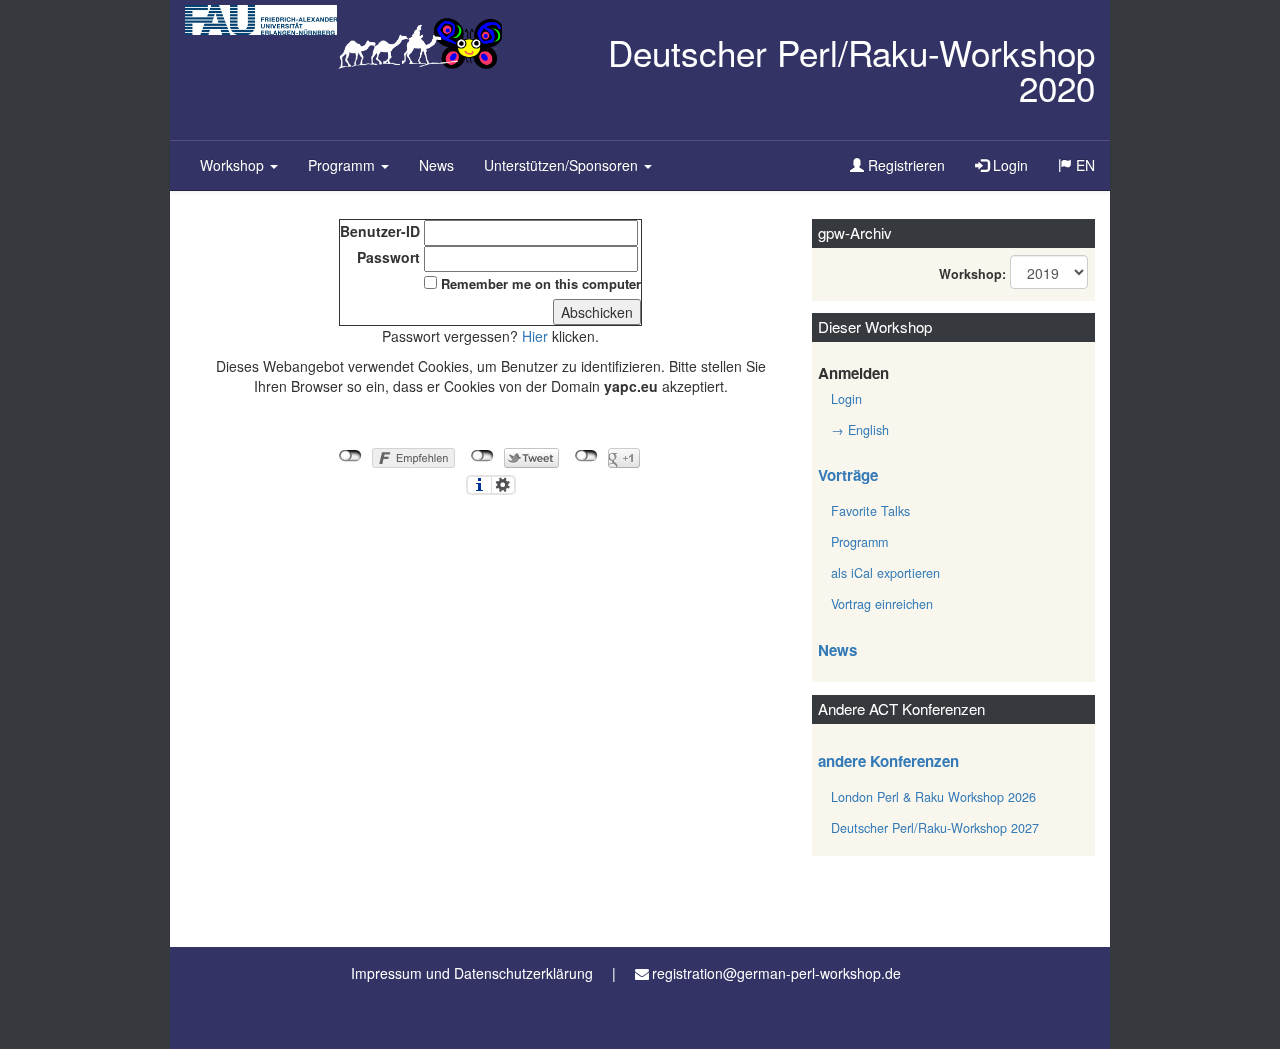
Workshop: (972, 274)
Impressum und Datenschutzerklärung (472, 973)
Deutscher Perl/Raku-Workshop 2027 (935, 828)
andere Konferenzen (888, 761)
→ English (860, 430)
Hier (535, 336)
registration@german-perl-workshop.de (776, 973)
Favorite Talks (870, 511)
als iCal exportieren (885, 573)
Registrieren (904, 165)
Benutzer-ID (380, 231)
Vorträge (848, 475)
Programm (343, 165)
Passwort (388, 257)
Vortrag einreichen (882, 604)
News (436, 165)
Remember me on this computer (541, 284)
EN (1090, 172)
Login (1008, 165)
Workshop (234, 165)
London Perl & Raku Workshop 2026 (933, 797)
